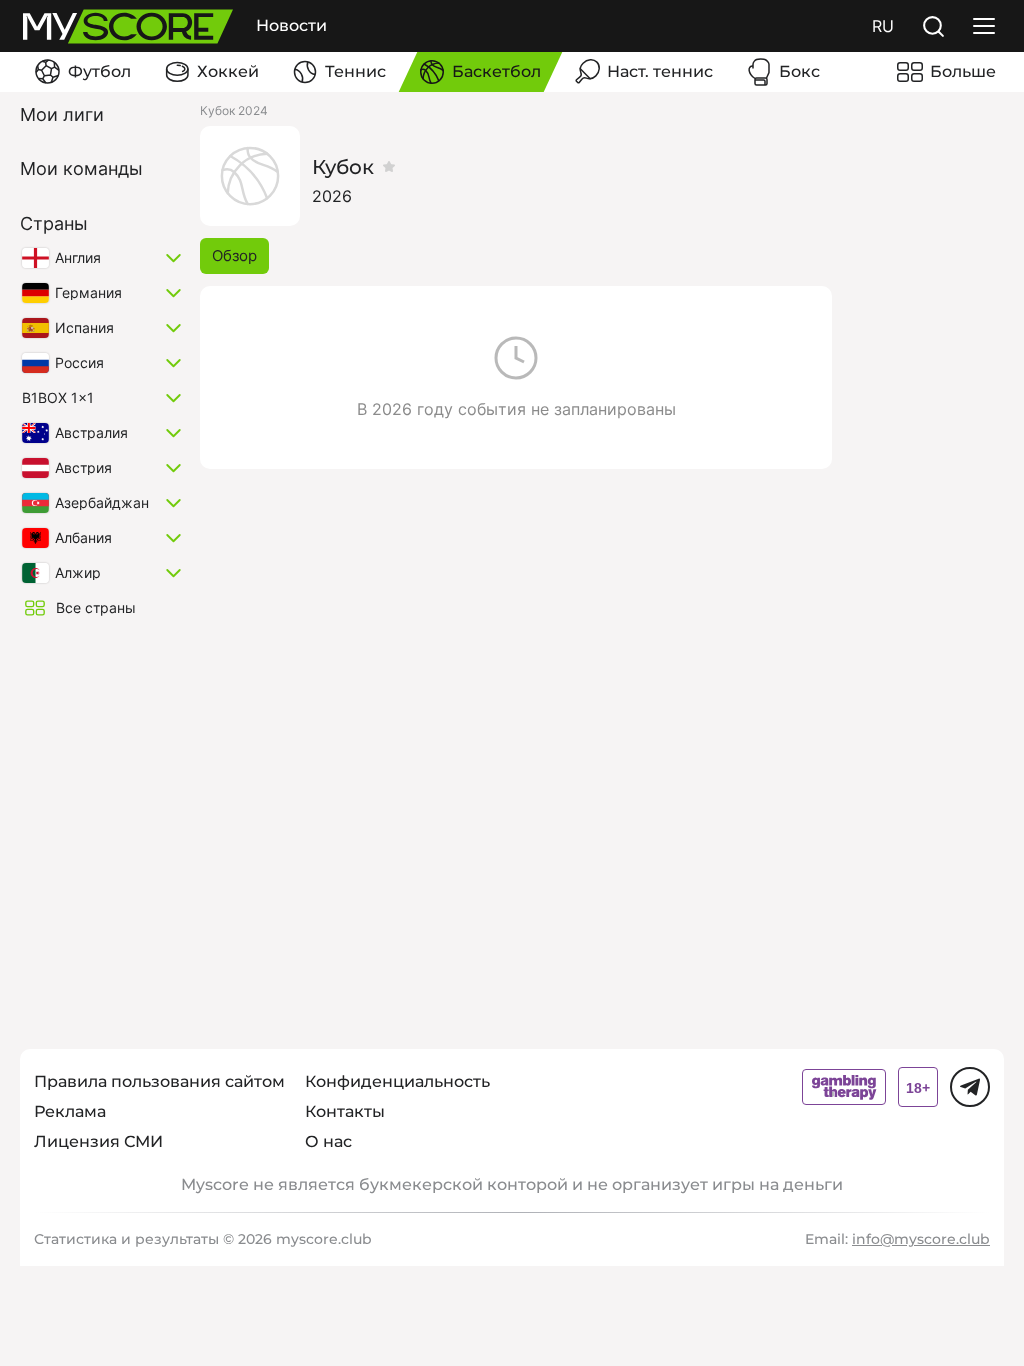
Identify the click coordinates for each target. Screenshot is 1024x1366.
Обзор (234, 255)
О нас (328, 1141)
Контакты (345, 1111)
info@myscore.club (921, 1239)
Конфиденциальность (397, 1081)
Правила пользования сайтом (159, 1081)
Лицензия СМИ (98, 1141)
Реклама (70, 1111)
